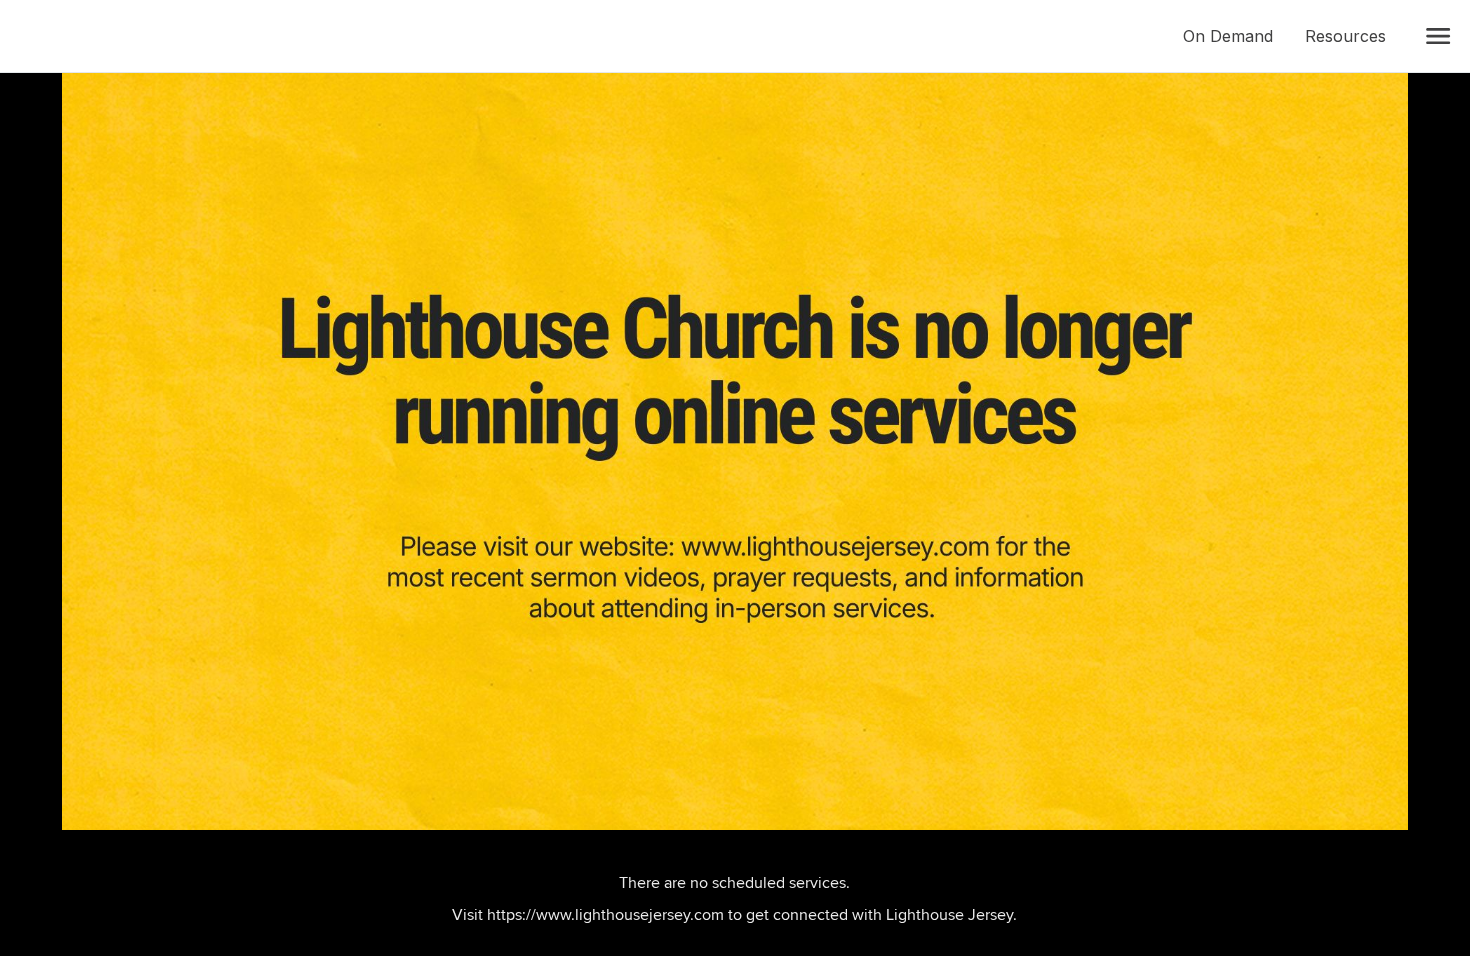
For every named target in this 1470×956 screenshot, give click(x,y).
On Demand (1236, 36)
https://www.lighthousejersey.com (605, 914)
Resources (1353, 36)
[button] (1438, 36)
